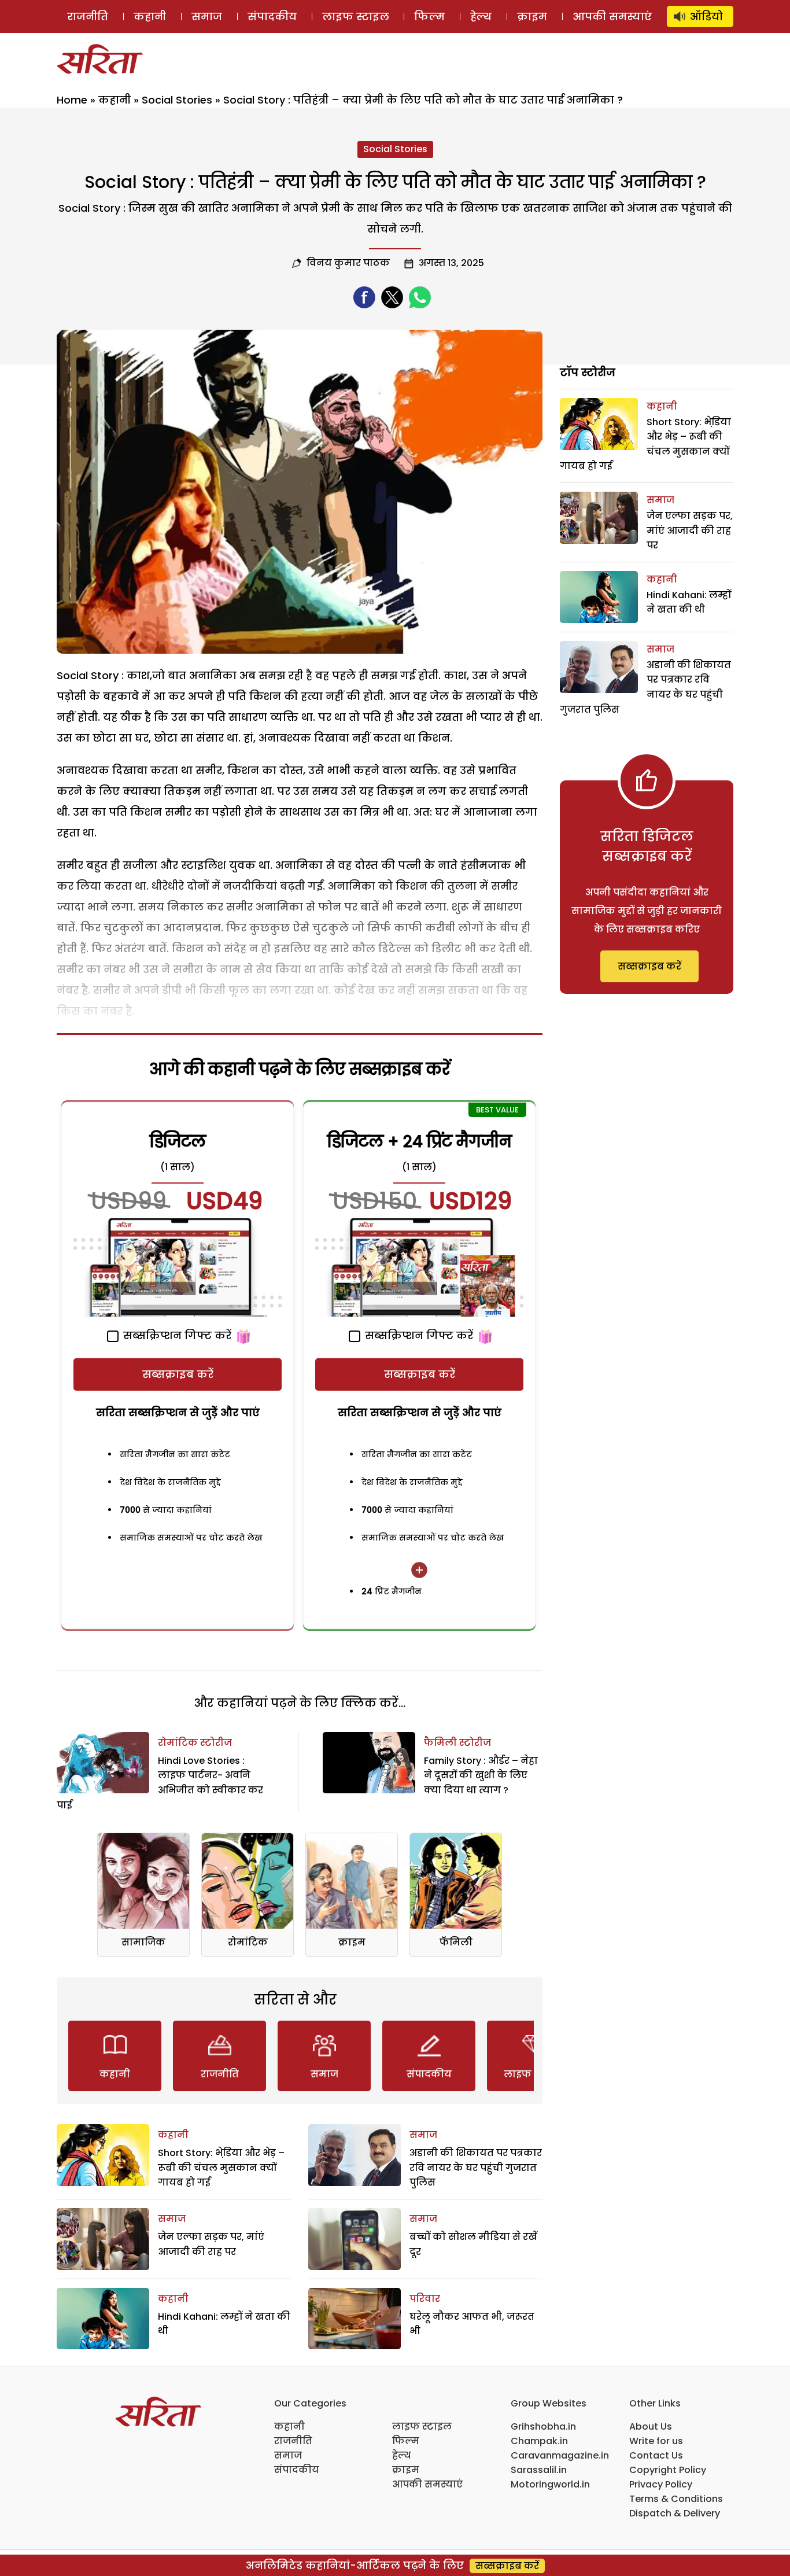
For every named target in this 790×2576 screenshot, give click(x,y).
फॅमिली (456, 1942)
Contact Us (656, 2455)
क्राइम (532, 16)
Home (72, 100)
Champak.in (539, 2441)
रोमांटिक (248, 1942)
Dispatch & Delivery (675, 2513)
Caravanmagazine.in (560, 2455)
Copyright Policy (668, 2470)
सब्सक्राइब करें (178, 1374)
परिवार (425, 2299)
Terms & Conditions (676, 2499)
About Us (651, 2426)
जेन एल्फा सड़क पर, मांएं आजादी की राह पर (690, 530)
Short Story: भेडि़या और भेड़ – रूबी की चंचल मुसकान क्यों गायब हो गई (221, 2168)
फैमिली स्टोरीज (457, 1743)
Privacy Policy (661, 2484)
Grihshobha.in (543, 2426)
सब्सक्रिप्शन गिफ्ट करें (176, 1335)
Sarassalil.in (539, 2470)
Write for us (656, 2441)
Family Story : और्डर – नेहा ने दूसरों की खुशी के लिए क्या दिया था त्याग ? (481, 1775)
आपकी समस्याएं (612, 16)
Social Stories (177, 100)
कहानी (150, 16)
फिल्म (429, 16)
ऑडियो (706, 16)
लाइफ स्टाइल (356, 16)
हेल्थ (481, 16)
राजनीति (88, 16)
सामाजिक (143, 1942)
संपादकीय (272, 16)
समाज (207, 16)
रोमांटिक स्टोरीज (195, 1743)
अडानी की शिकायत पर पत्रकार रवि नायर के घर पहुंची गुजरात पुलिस (476, 2168)
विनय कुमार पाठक (348, 263)
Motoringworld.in (550, 2484)
